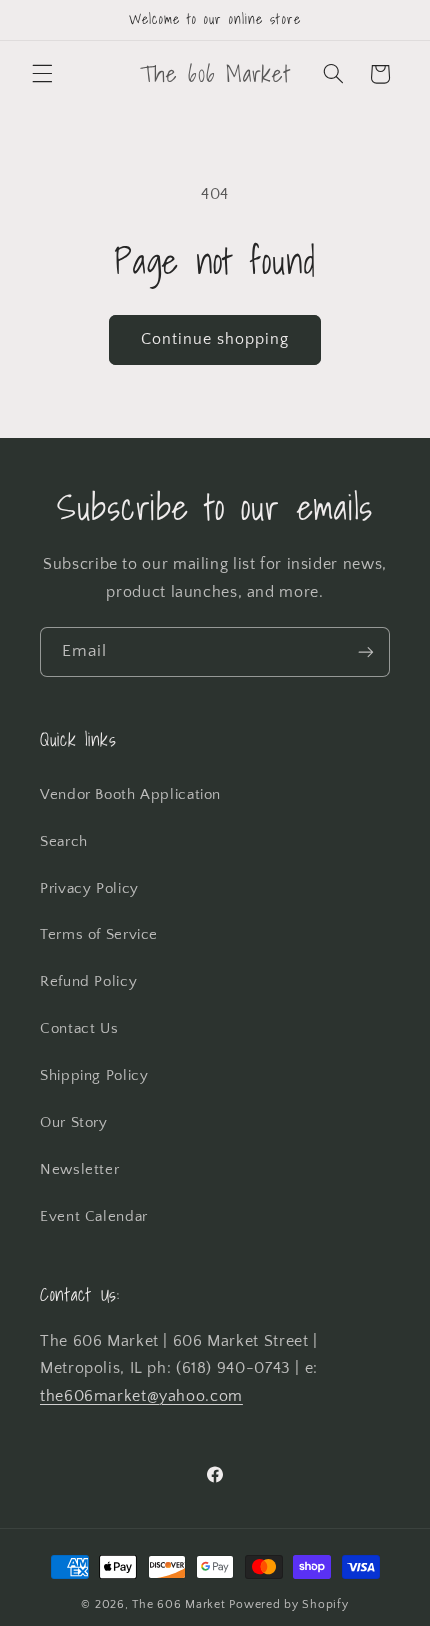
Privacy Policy (89, 889)
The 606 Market (178, 1604)
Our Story (74, 1123)
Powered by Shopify (288, 1604)
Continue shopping (215, 339)
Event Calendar (94, 1217)
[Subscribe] (366, 651)
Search (64, 842)
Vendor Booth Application (130, 795)
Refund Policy (88, 982)
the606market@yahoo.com (141, 1396)
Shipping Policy (94, 1076)
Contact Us (79, 1029)
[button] (42, 74)
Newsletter (79, 1170)
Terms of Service (99, 935)
